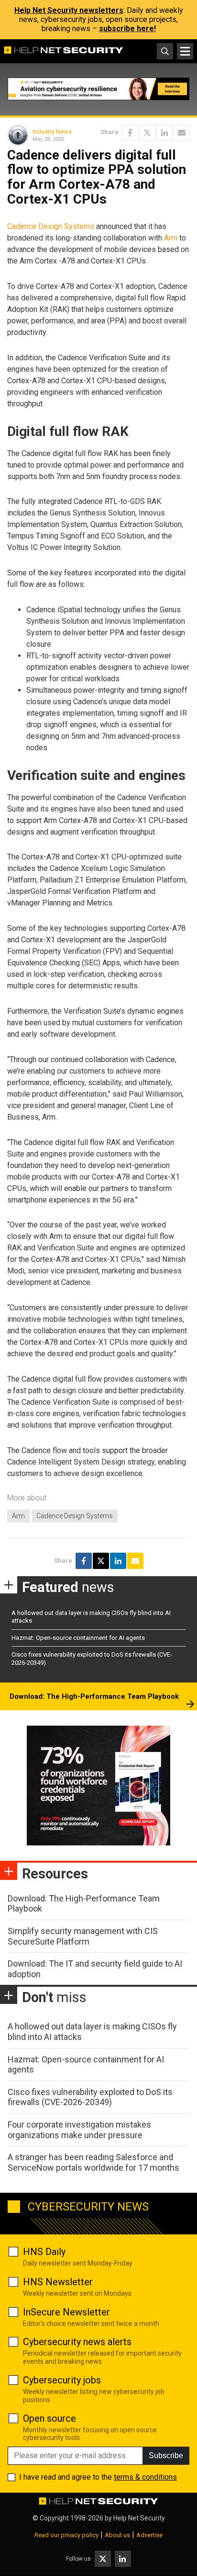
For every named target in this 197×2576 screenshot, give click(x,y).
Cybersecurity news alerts (77, 2342)
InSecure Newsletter (66, 2312)
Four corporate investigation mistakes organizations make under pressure (79, 2130)
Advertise (149, 2535)
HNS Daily (44, 2252)
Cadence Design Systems (51, 226)
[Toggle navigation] (185, 51)
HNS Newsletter (58, 2282)
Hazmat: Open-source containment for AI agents (78, 1638)
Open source (49, 2418)
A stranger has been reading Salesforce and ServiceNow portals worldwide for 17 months (93, 2162)
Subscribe (166, 2456)
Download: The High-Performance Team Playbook (94, 1696)
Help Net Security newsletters (69, 10)
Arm (171, 238)
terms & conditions (145, 2477)
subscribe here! (127, 29)
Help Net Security (139, 2518)
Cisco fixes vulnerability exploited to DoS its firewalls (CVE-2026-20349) (90, 2097)
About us (117, 2535)
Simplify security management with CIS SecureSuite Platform (83, 1936)
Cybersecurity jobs (62, 2380)
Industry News (52, 132)
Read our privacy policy (66, 2535)
